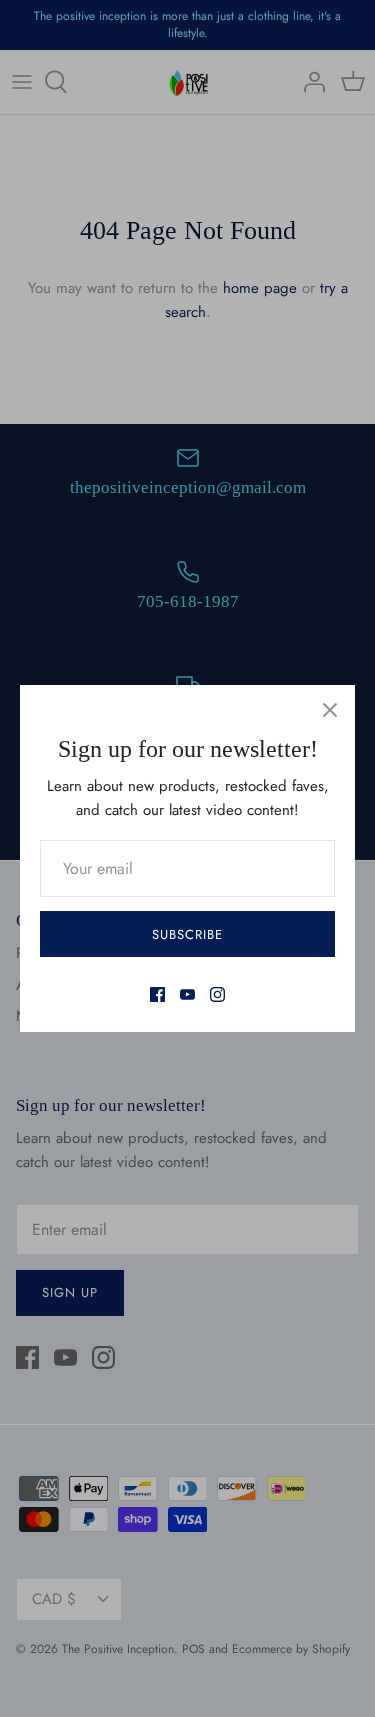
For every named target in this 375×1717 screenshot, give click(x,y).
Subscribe (187, 934)
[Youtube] (187, 994)
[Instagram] (217, 994)
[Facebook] (157, 994)
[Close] (330, 710)
